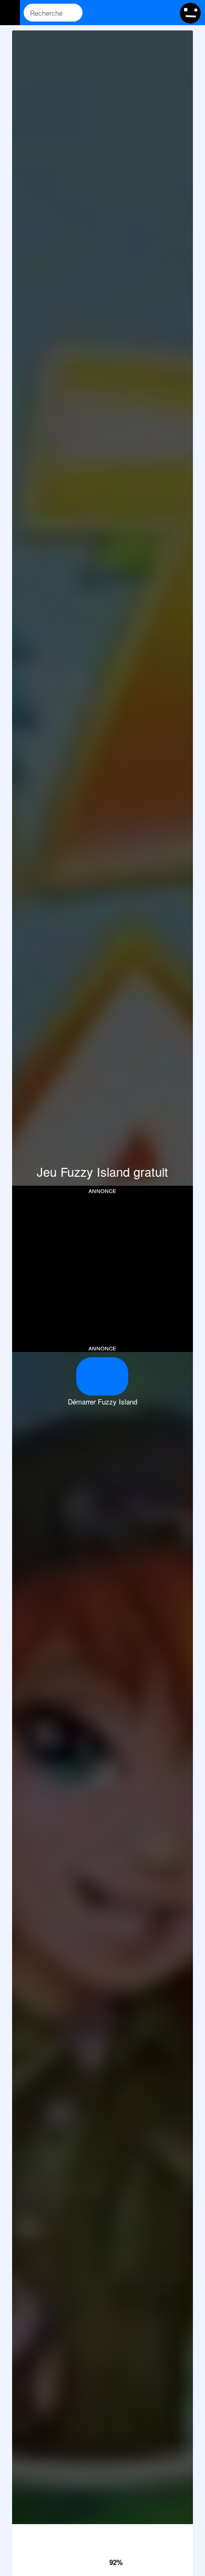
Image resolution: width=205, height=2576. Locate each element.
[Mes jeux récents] (125, 13)
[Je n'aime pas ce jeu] (85, 2560)
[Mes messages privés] (145, 13)
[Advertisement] (102, 1268)
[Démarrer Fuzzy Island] (102, 1376)
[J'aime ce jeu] (100, 2559)
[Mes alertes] (165, 13)
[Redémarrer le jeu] (102, 2535)
